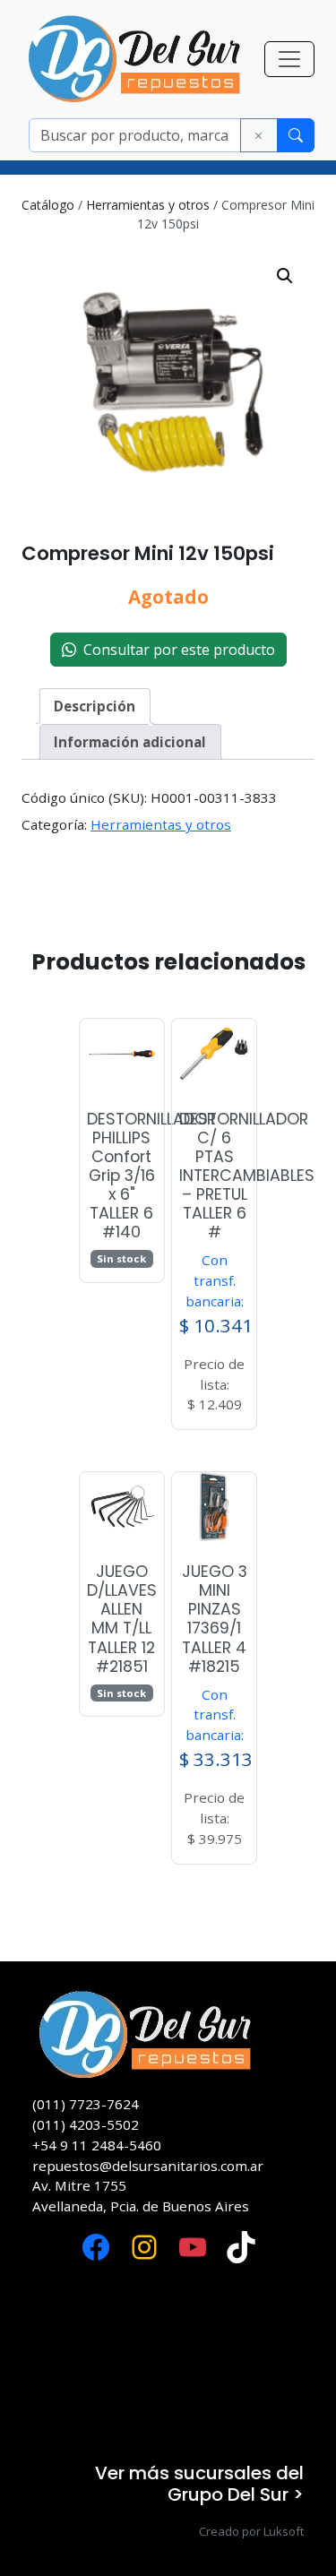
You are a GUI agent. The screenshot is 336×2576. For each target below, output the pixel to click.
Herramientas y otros (148, 205)
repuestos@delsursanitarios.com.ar (148, 2166)
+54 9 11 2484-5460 (97, 2145)
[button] (285, 276)
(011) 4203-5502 (86, 2124)
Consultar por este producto (176, 650)
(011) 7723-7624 (86, 2104)
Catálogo (48, 205)
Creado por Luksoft (251, 2531)
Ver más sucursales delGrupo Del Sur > (199, 2484)
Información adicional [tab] (130, 742)
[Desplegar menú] (289, 59)
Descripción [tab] (95, 706)
